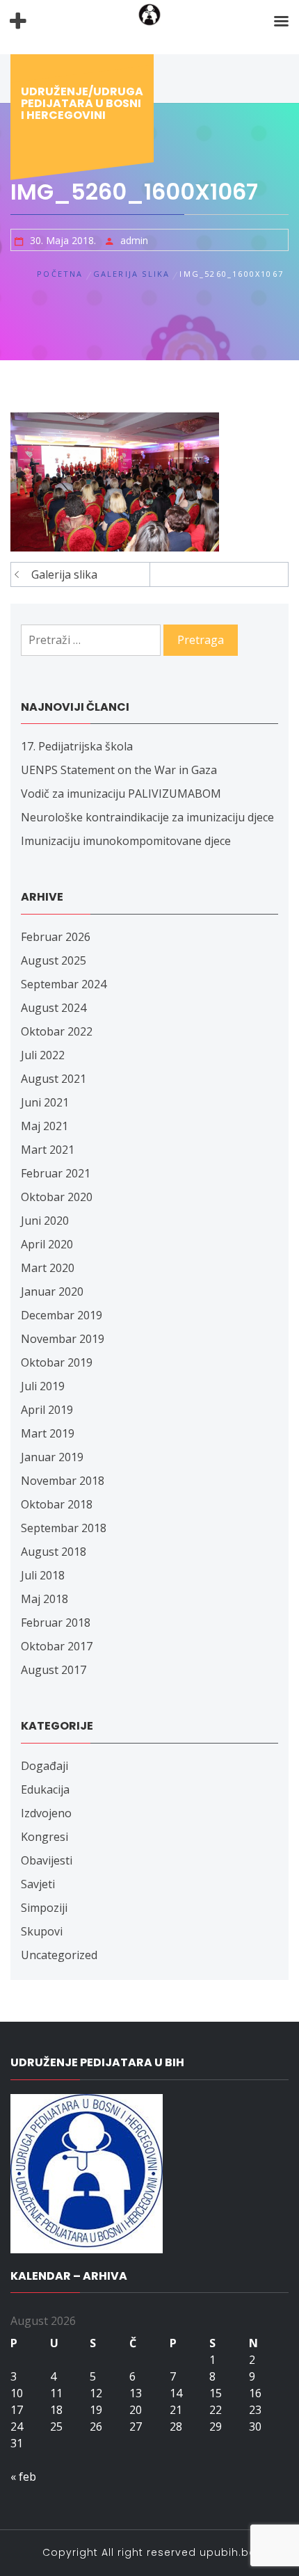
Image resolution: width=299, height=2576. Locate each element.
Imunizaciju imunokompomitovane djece (126, 841)
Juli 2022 (43, 1055)
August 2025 (54, 960)
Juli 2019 (43, 1386)
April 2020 (47, 1244)
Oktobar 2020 (57, 1197)
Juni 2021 (45, 1102)
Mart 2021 (48, 1150)
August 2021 (54, 1079)
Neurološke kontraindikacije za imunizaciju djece (147, 817)
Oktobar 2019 (57, 1362)
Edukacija (45, 1789)
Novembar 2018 (63, 1481)
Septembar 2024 (64, 984)
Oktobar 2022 (57, 1031)
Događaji (45, 1766)
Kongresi (45, 1837)
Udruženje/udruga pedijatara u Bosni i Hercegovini (82, 103)
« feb (23, 2477)
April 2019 (47, 1410)
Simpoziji (44, 1908)
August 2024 (54, 1008)
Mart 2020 (48, 1268)
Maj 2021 (45, 1126)
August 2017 (54, 1670)
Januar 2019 (52, 1457)
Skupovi (42, 1931)
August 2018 (54, 1552)
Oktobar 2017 (57, 1646)
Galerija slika (64, 574)
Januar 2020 (52, 1291)
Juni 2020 (45, 1221)
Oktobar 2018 (57, 1504)
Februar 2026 (56, 937)
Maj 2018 (45, 1599)
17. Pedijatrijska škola (77, 746)
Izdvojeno (46, 1813)
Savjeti (38, 1884)
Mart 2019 (48, 1433)
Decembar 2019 (62, 1315)
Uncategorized (59, 1955)
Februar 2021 (56, 1173)
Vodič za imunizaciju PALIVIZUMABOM (121, 794)
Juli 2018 (43, 1575)
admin (134, 240)
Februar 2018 (56, 1623)
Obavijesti (47, 1860)
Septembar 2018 (64, 1528)
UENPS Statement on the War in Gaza (119, 770)
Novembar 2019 (63, 1339)
